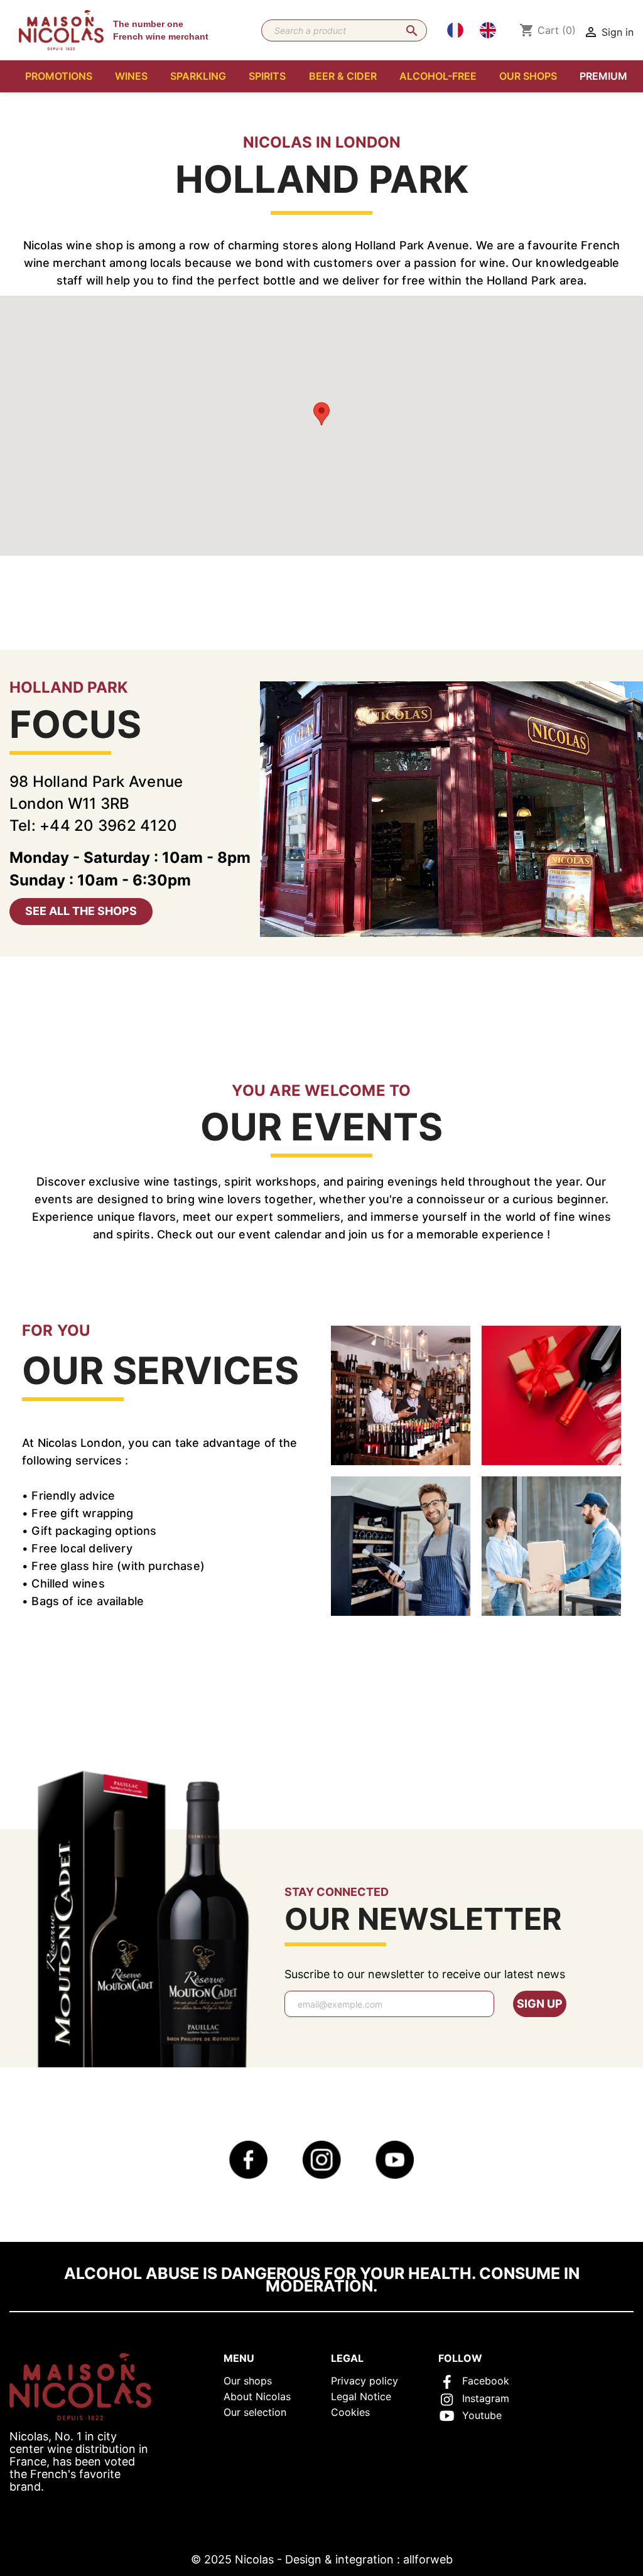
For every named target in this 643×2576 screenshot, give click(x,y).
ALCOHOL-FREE (438, 76)
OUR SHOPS (528, 76)
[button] (321, 414)
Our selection (255, 2412)
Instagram (486, 2398)
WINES (131, 76)
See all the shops (81, 911)
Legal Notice (361, 2396)
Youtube (482, 2415)
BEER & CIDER (343, 76)
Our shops (248, 2381)
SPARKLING (198, 76)
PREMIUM (603, 76)
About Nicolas (257, 2396)
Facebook (486, 2381)
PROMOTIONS (59, 76)
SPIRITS (267, 76)
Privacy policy (365, 2381)
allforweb (428, 2559)
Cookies (350, 2412)
